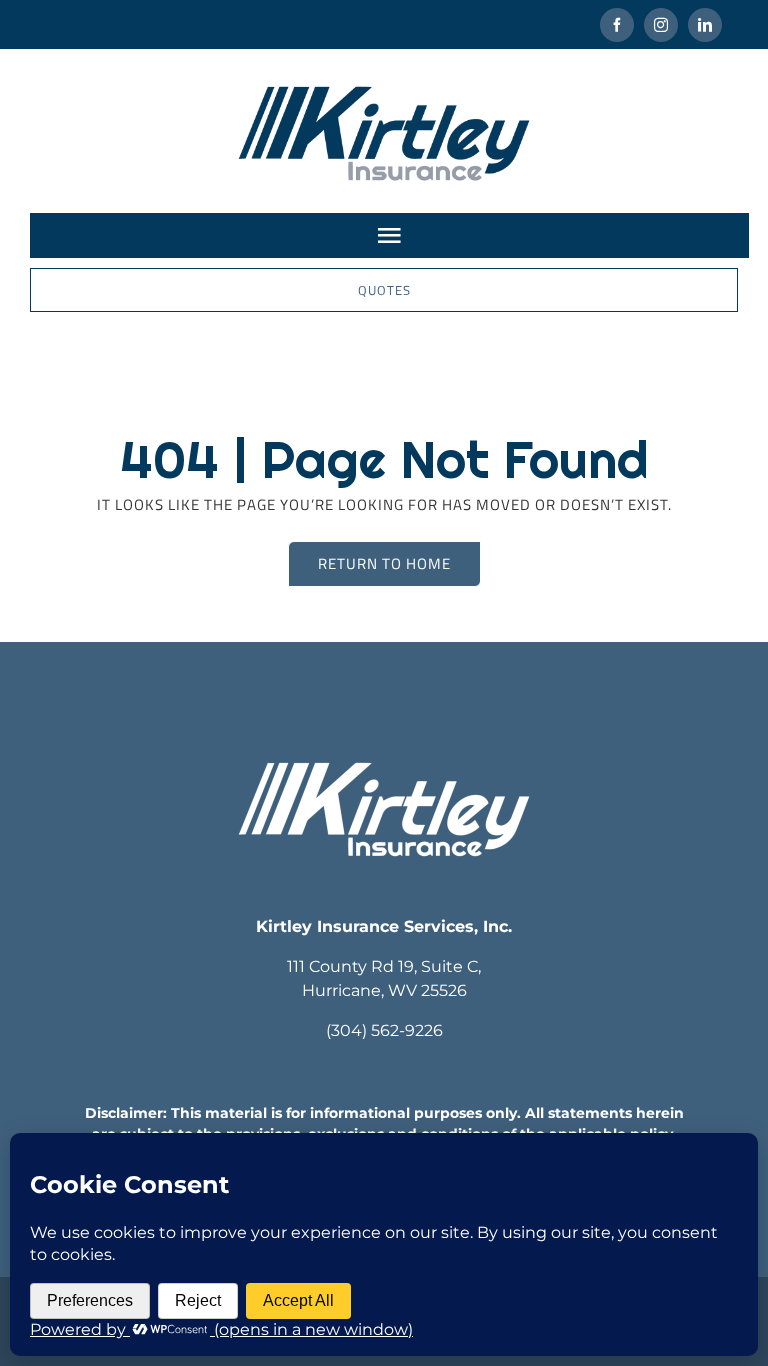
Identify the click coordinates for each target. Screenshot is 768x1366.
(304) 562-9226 (384, 1030)
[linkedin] (705, 25)
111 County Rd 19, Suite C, (384, 966)
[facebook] (617, 25)
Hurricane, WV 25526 (384, 990)
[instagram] (661, 25)
